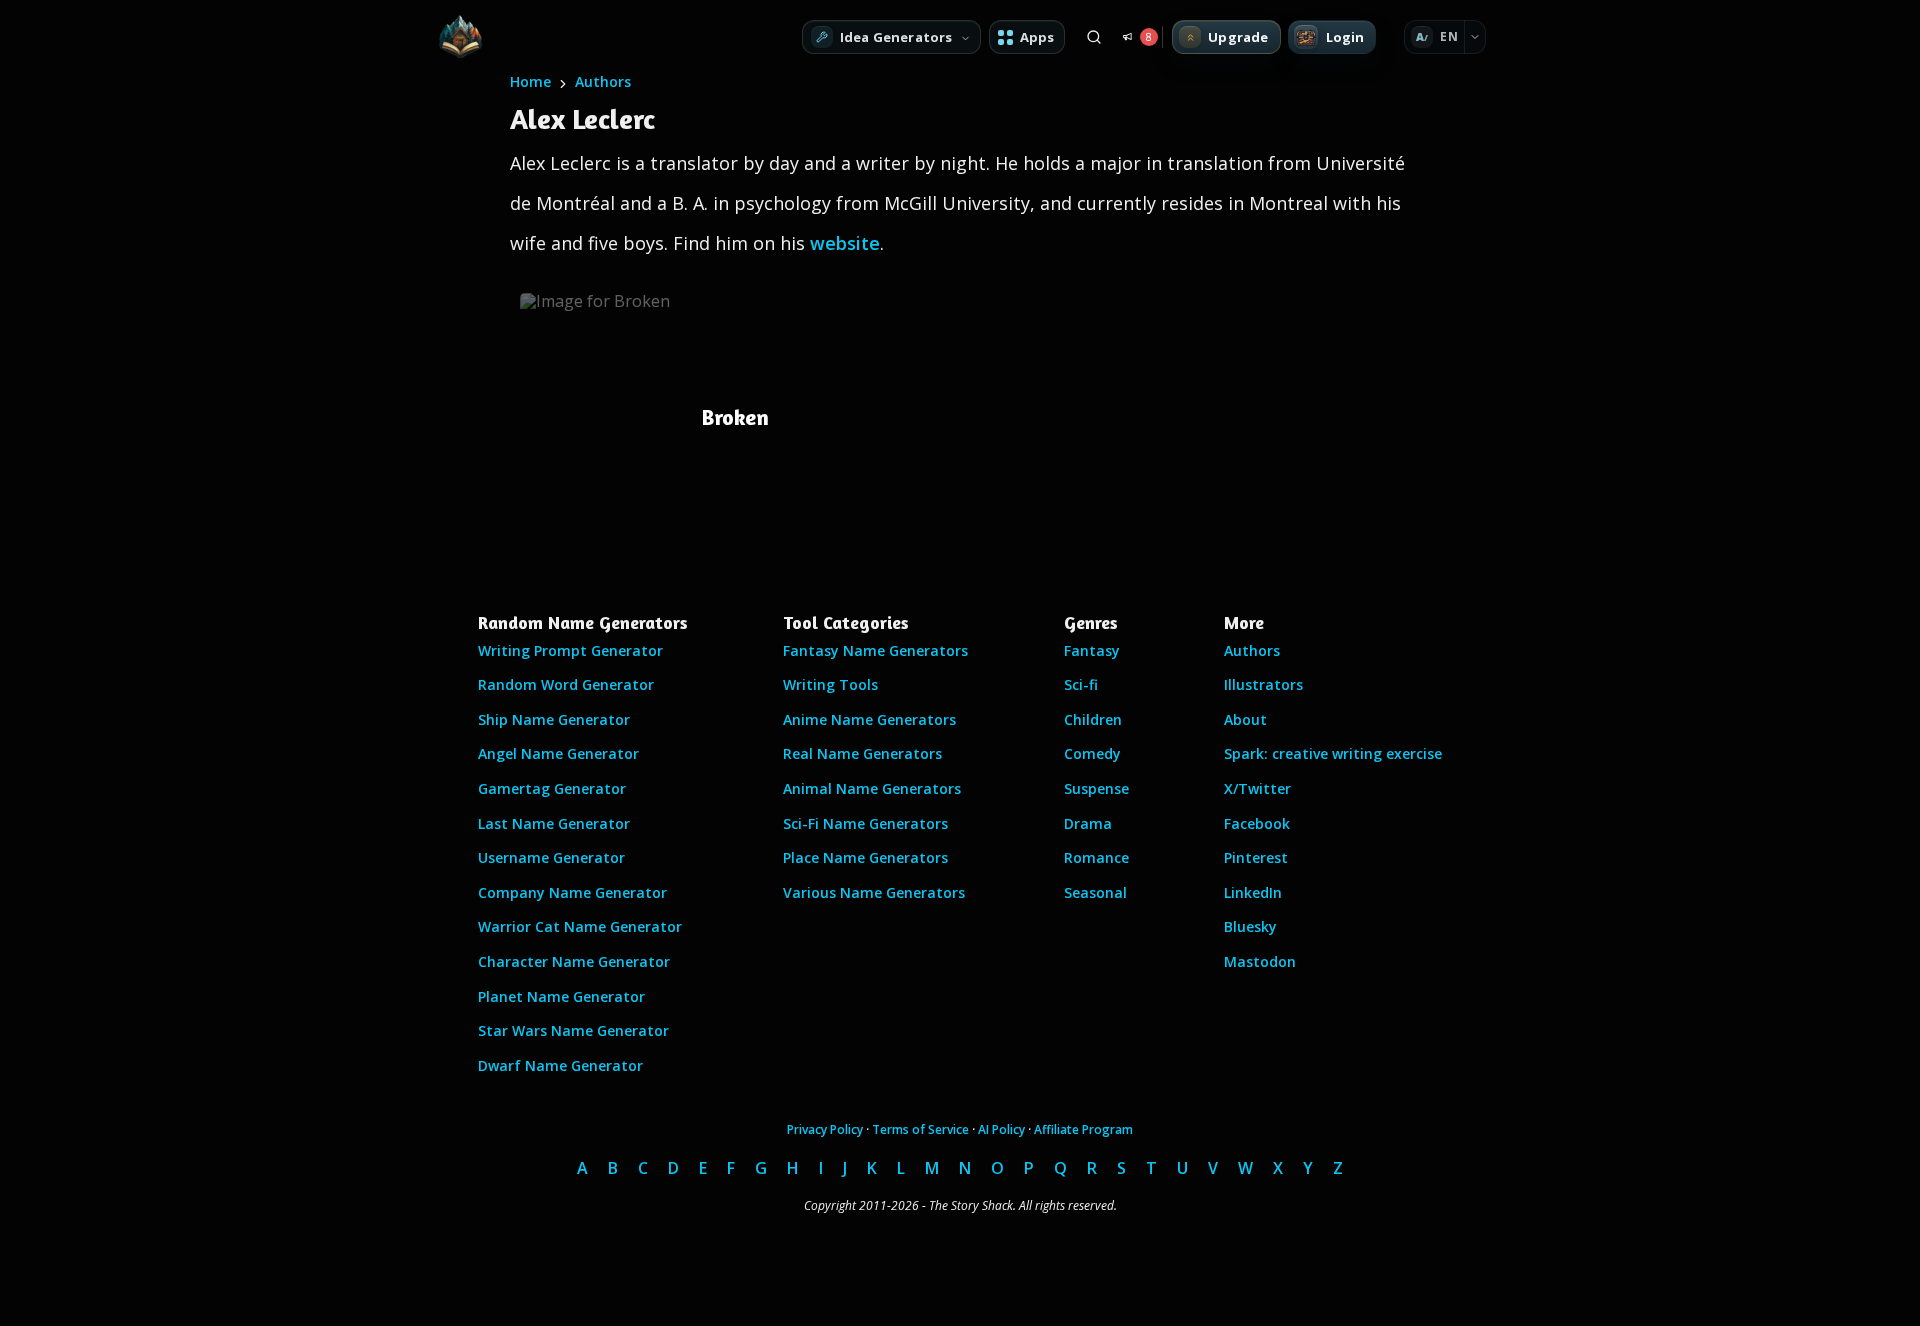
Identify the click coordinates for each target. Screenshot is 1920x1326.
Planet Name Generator (561, 996)
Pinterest (1256, 857)
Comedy (1092, 753)
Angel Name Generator (558, 753)
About (1245, 719)
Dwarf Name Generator (560, 1065)
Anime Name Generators (869, 719)
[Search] (1094, 37)
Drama (1088, 823)
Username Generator (551, 857)
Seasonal (1095, 892)
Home (530, 81)
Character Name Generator (574, 961)
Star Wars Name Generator (573, 1030)
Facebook (1257, 823)
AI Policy (1001, 1129)
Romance (1096, 857)
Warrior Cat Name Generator (580, 926)
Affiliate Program (1083, 1129)
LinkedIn (1253, 892)
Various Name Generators (874, 892)
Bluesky (1250, 926)
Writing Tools (830, 684)
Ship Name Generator (554, 719)
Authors (603, 81)
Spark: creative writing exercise (1333, 753)
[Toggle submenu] (1475, 37)
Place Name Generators (865, 857)
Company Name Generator (572, 892)
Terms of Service (920, 1129)
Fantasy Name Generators (875, 650)
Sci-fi (1081, 684)
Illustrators (1263, 684)
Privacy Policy (825, 1129)
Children (1093, 719)
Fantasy (1092, 650)
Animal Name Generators (872, 788)
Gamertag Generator (552, 788)
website (845, 243)
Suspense (1096, 788)
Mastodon (1260, 961)
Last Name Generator (554, 823)
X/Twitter (1257, 788)
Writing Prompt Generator (570, 650)
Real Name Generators (862, 753)
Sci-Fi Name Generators (865, 823)
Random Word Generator (566, 684)
